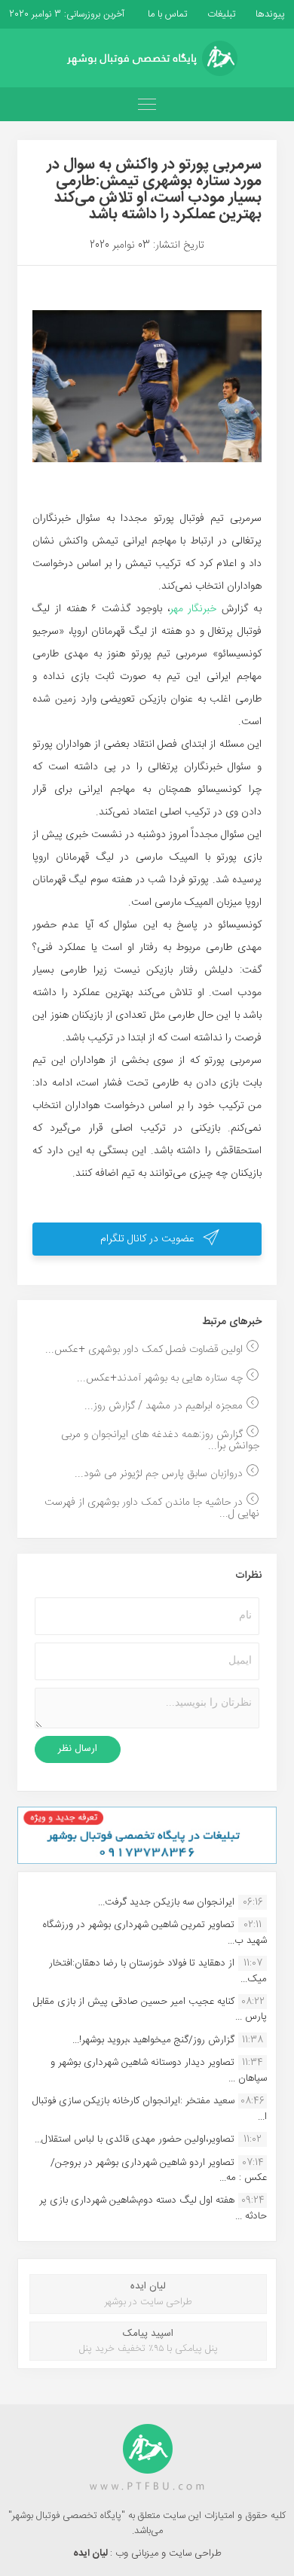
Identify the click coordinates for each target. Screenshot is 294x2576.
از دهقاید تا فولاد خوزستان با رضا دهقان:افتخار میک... (158, 1971)
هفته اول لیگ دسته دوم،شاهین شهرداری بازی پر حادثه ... (153, 2208)
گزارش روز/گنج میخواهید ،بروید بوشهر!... (153, 2040)
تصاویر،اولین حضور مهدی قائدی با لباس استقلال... (135, 2139)
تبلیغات (220, 14)
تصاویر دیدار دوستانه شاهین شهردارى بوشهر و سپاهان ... (159, 2070)
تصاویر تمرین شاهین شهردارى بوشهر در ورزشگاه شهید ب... (155, 1932)
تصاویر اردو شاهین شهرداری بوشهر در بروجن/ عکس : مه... (159, 2170)
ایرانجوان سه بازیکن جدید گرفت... (166, 1902)
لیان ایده (92, 2553)
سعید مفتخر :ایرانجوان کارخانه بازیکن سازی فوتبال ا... (150, 2109)
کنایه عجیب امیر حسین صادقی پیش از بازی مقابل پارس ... (150, 2009)
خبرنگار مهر (196, 609)
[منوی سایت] (147, 104)
